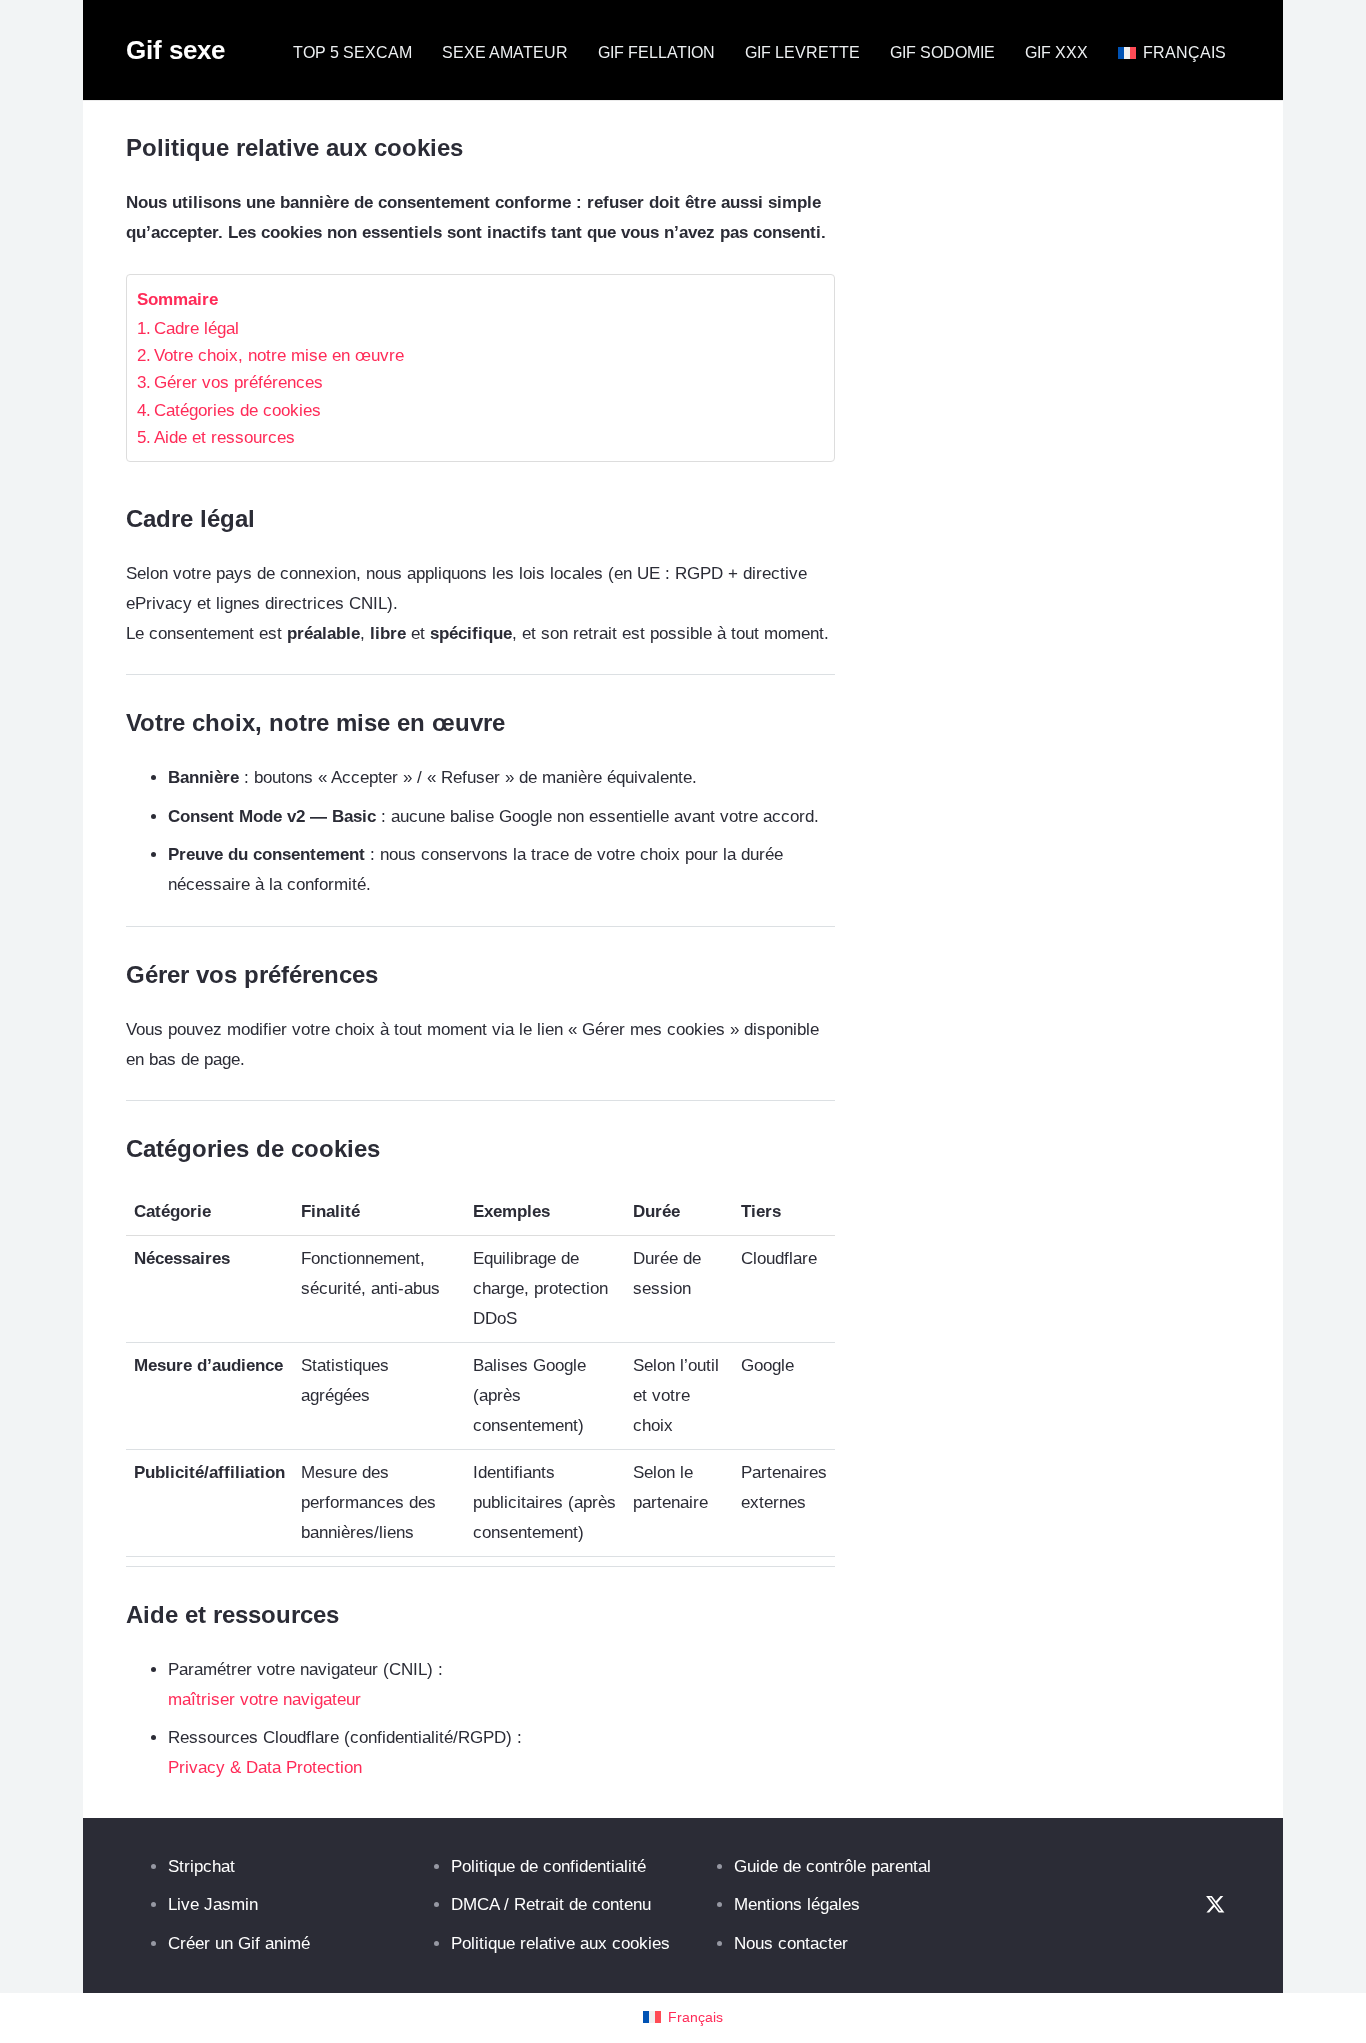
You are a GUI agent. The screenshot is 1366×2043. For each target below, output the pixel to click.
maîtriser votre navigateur (264, 1699)
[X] (1215, 1905)
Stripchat (201, 1866)
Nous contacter (791, 1943)
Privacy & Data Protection (265, 1767)
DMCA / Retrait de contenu (551, 1904)
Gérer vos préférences (238, 382)
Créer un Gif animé (239, 1943)
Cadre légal (196, 328)
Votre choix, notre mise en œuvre (279, 355)
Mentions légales (797, 1904)
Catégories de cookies (237, 410)
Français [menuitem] (695, 2017)
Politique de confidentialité (548, 1866)
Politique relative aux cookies (560, 1943)
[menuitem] (683, 2017)
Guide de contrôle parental (832, 1866)
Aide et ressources (224, 437)
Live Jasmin (213, 1904)
